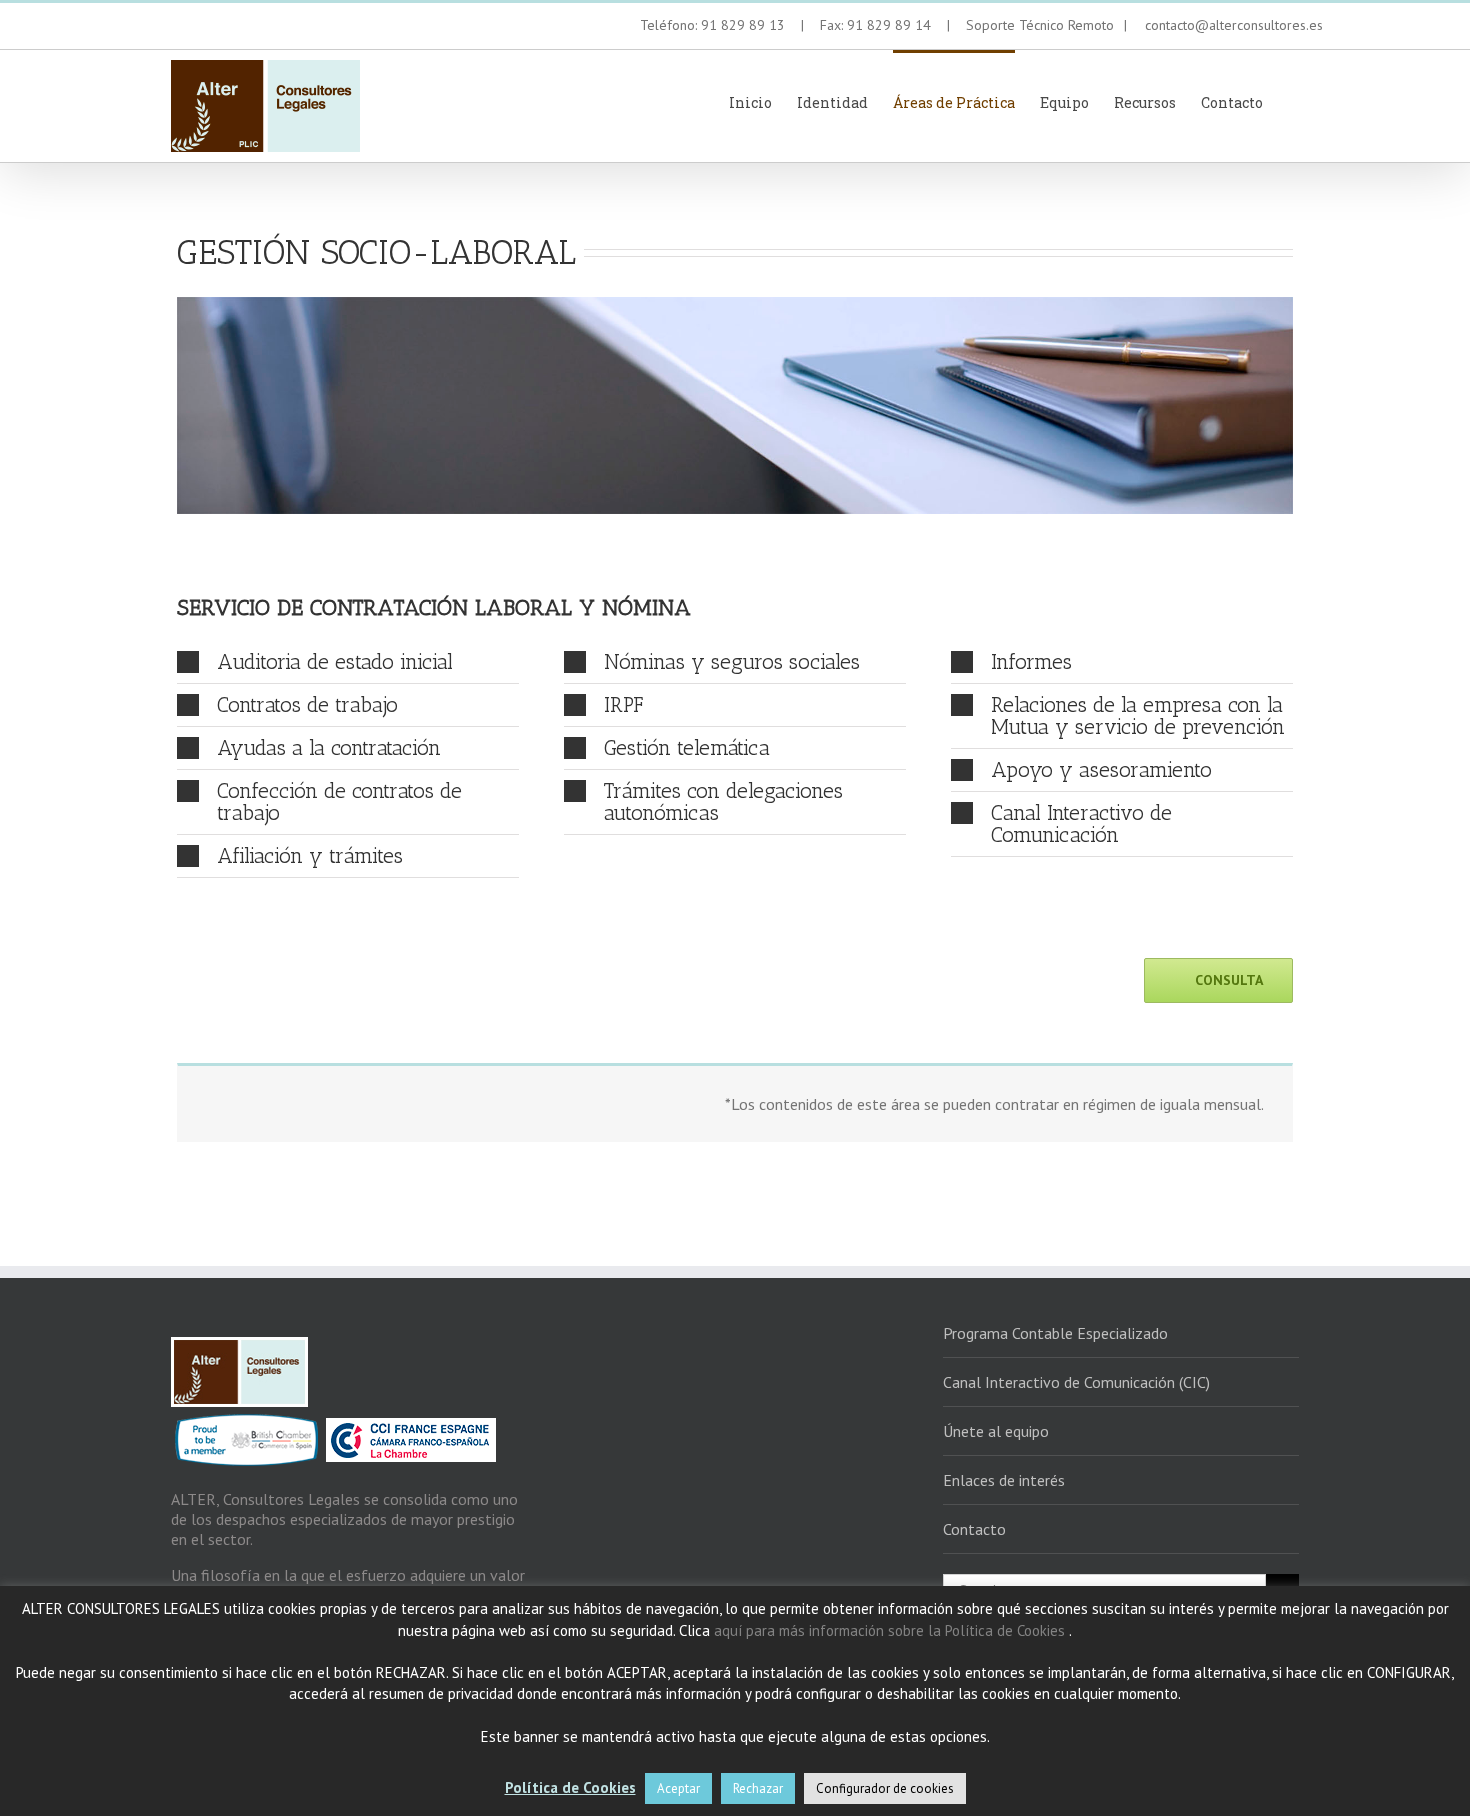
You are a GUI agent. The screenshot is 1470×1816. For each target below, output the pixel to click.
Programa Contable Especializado (1055, 1333)
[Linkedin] (214, 27)
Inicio (750, 102)
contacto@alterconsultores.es (1228, 25)
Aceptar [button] (678, 1788)
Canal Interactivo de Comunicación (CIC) (1076, 1382)
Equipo (1064, 102)
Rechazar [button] (758, 1788)
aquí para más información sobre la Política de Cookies (891, 1630)
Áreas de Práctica (954, 102)
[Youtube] (183, 27)
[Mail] (276, 27)
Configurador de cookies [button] (885, 1788)
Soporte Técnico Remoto (1042, 25)
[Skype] (245, 27)
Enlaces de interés (1004, 1480)
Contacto (1232, 102)
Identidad (832, 102)
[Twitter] (152, 27)
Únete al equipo (996, 1431)
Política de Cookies (570, 1787)
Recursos (1145, 102)
